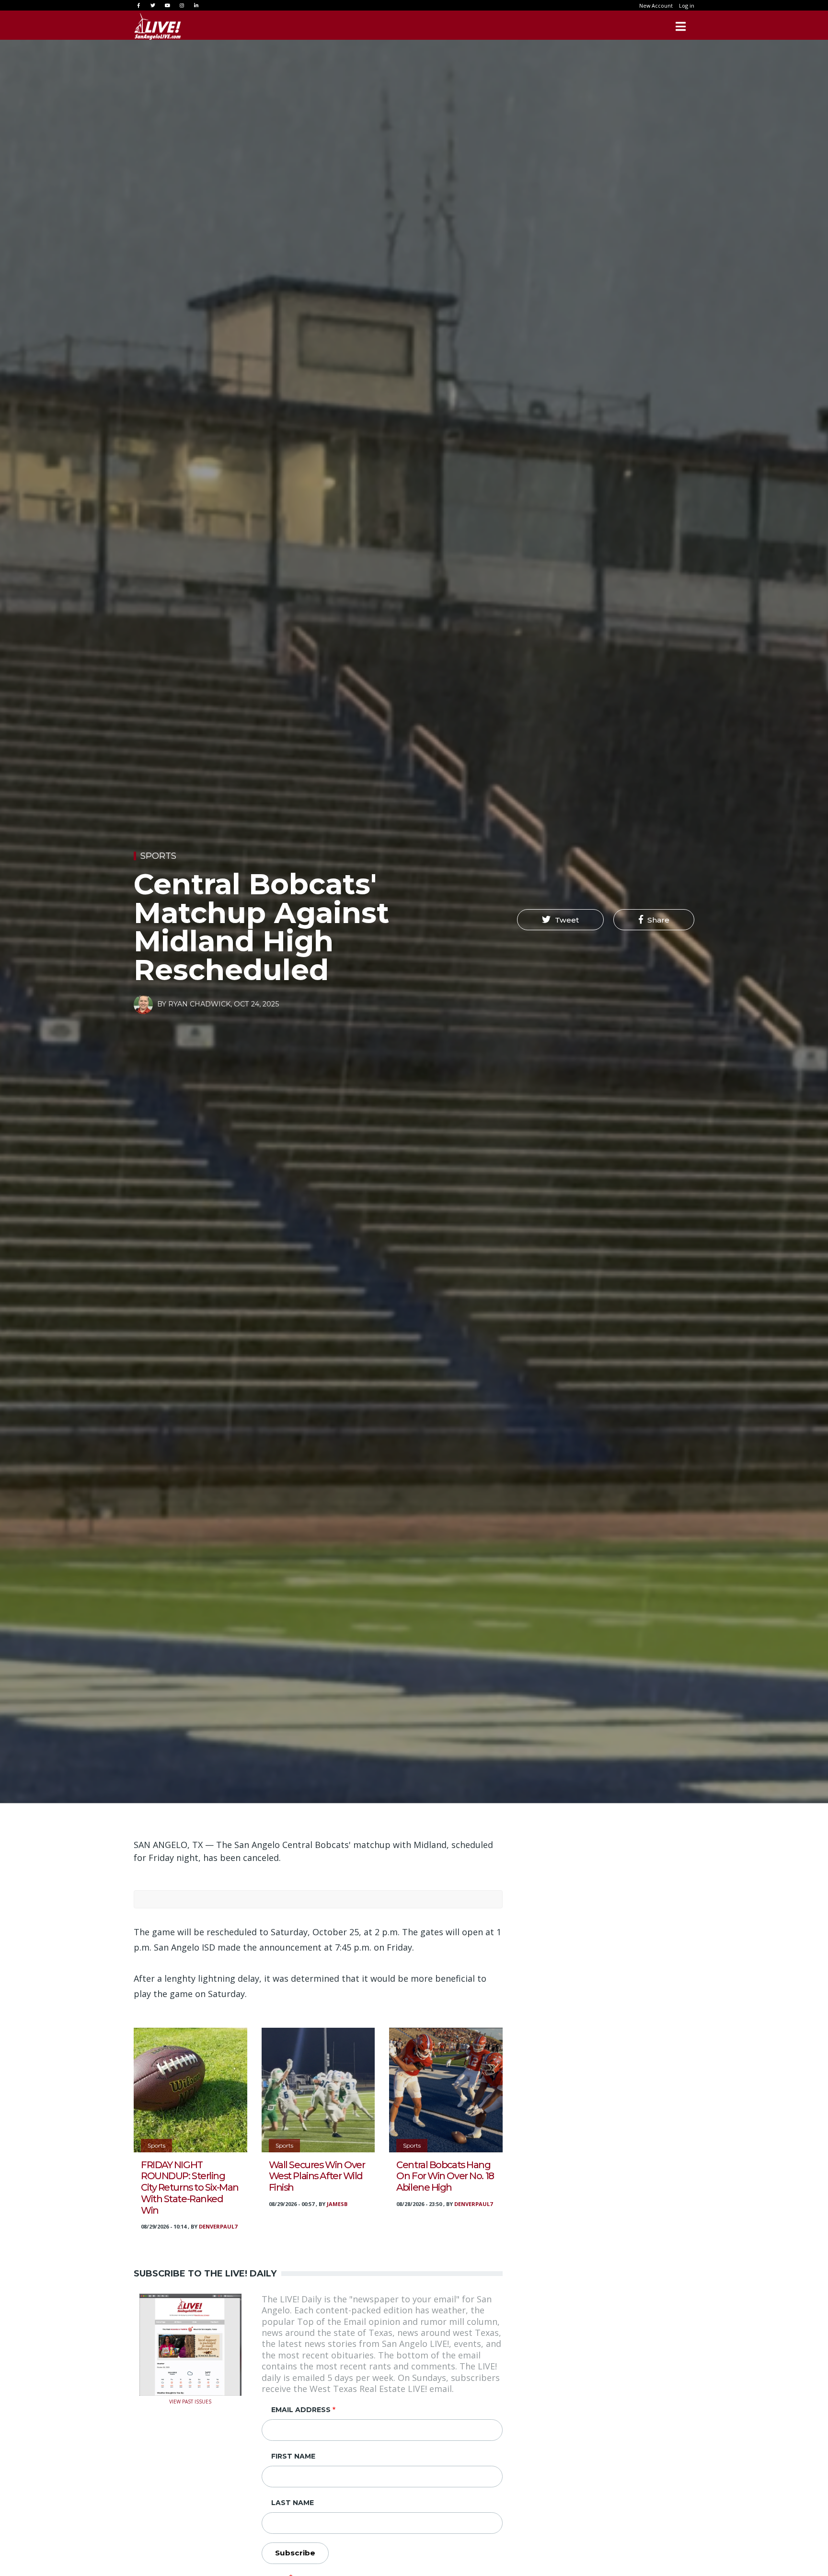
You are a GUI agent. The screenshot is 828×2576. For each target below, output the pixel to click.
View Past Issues (190, 2401)
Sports (158, 856)
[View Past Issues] (190, 2344)
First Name (293, 2456)
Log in (687, 6)
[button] (560, 920)
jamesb (337, 2204)
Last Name (293, 2503)
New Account (656, 6)
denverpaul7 (218, 2226)
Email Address (301, 2410)
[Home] (158, 26)
